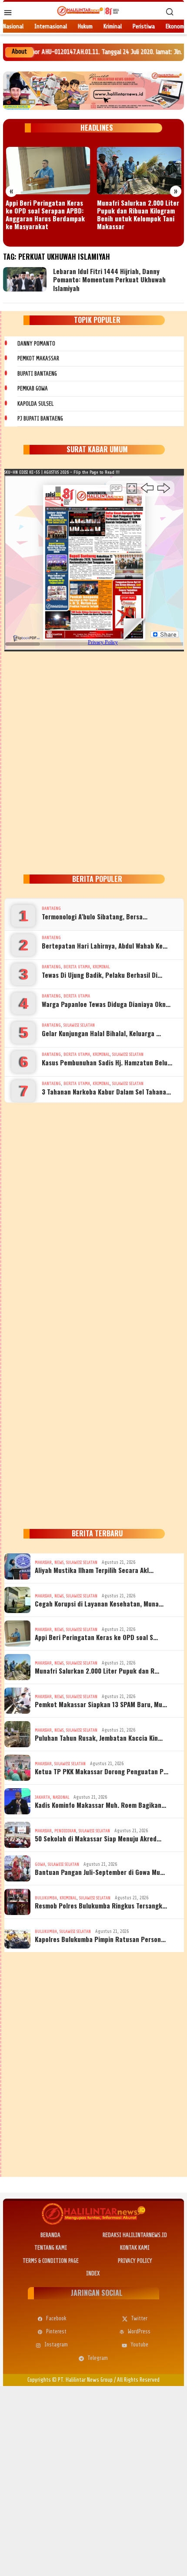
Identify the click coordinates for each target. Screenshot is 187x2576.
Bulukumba (46, 1898)
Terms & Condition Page (51, 2261)
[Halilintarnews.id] (88, 11)
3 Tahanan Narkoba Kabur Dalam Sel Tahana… (106, 1091)
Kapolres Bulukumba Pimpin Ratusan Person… (100, 1939)
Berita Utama (77, 967)
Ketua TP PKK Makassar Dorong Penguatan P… (102, 1771)
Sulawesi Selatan (79, 1025)
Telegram (98, 2358)
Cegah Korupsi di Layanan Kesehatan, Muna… (99, 1603)
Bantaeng (51, 908)
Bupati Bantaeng (37, 374)
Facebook (56, 2318)
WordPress (139, 2331)
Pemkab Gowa (33, 388)
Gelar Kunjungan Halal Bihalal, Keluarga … (101, 1033)
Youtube (139, 2344)
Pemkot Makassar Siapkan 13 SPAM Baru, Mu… (101, 1704)
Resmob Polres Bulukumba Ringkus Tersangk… (101, 1905)
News (59, 1562)
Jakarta (42, 1797)
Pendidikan (65, 1831)
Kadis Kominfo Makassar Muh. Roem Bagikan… (100, 1805)
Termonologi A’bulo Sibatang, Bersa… (95, 916)
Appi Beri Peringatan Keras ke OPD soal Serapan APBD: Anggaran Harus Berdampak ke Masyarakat (45, 214)
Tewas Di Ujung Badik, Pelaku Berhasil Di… (102, 975)
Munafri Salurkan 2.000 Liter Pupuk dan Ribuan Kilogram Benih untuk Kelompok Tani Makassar (138, 214)
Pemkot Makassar (38, 358)
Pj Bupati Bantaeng (40, 419)
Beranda (50, 2235)
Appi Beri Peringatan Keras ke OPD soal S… (96, 1637)
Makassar (43, 1562)
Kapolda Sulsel (35, 404)
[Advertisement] (93, 761)
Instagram (56, 2344)
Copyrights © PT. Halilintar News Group (70, 2380)
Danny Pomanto (36, 344)
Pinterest (56, 2331)
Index (93, 2273)
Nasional (61, 1797)
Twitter (139, 2318)
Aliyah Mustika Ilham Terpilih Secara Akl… (94, 1570)
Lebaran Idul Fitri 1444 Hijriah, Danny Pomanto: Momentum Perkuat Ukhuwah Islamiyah (109, 280)
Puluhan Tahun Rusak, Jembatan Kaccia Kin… (99, 1738)
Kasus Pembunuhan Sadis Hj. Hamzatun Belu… (107, 1062)
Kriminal (101, 967)
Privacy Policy (135, 2261)
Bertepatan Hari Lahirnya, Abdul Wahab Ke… (105, 946)
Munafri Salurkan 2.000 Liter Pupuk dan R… (97, 1671)
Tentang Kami (51, 2248)
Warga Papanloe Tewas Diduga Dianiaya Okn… (106, 1004)
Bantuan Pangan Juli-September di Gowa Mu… (100, 1872)
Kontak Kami (135, 2248)
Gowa (40, 1864)
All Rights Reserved (138, 2380)
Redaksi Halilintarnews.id (135, 2235)
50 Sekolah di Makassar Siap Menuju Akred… (98, 1838)
